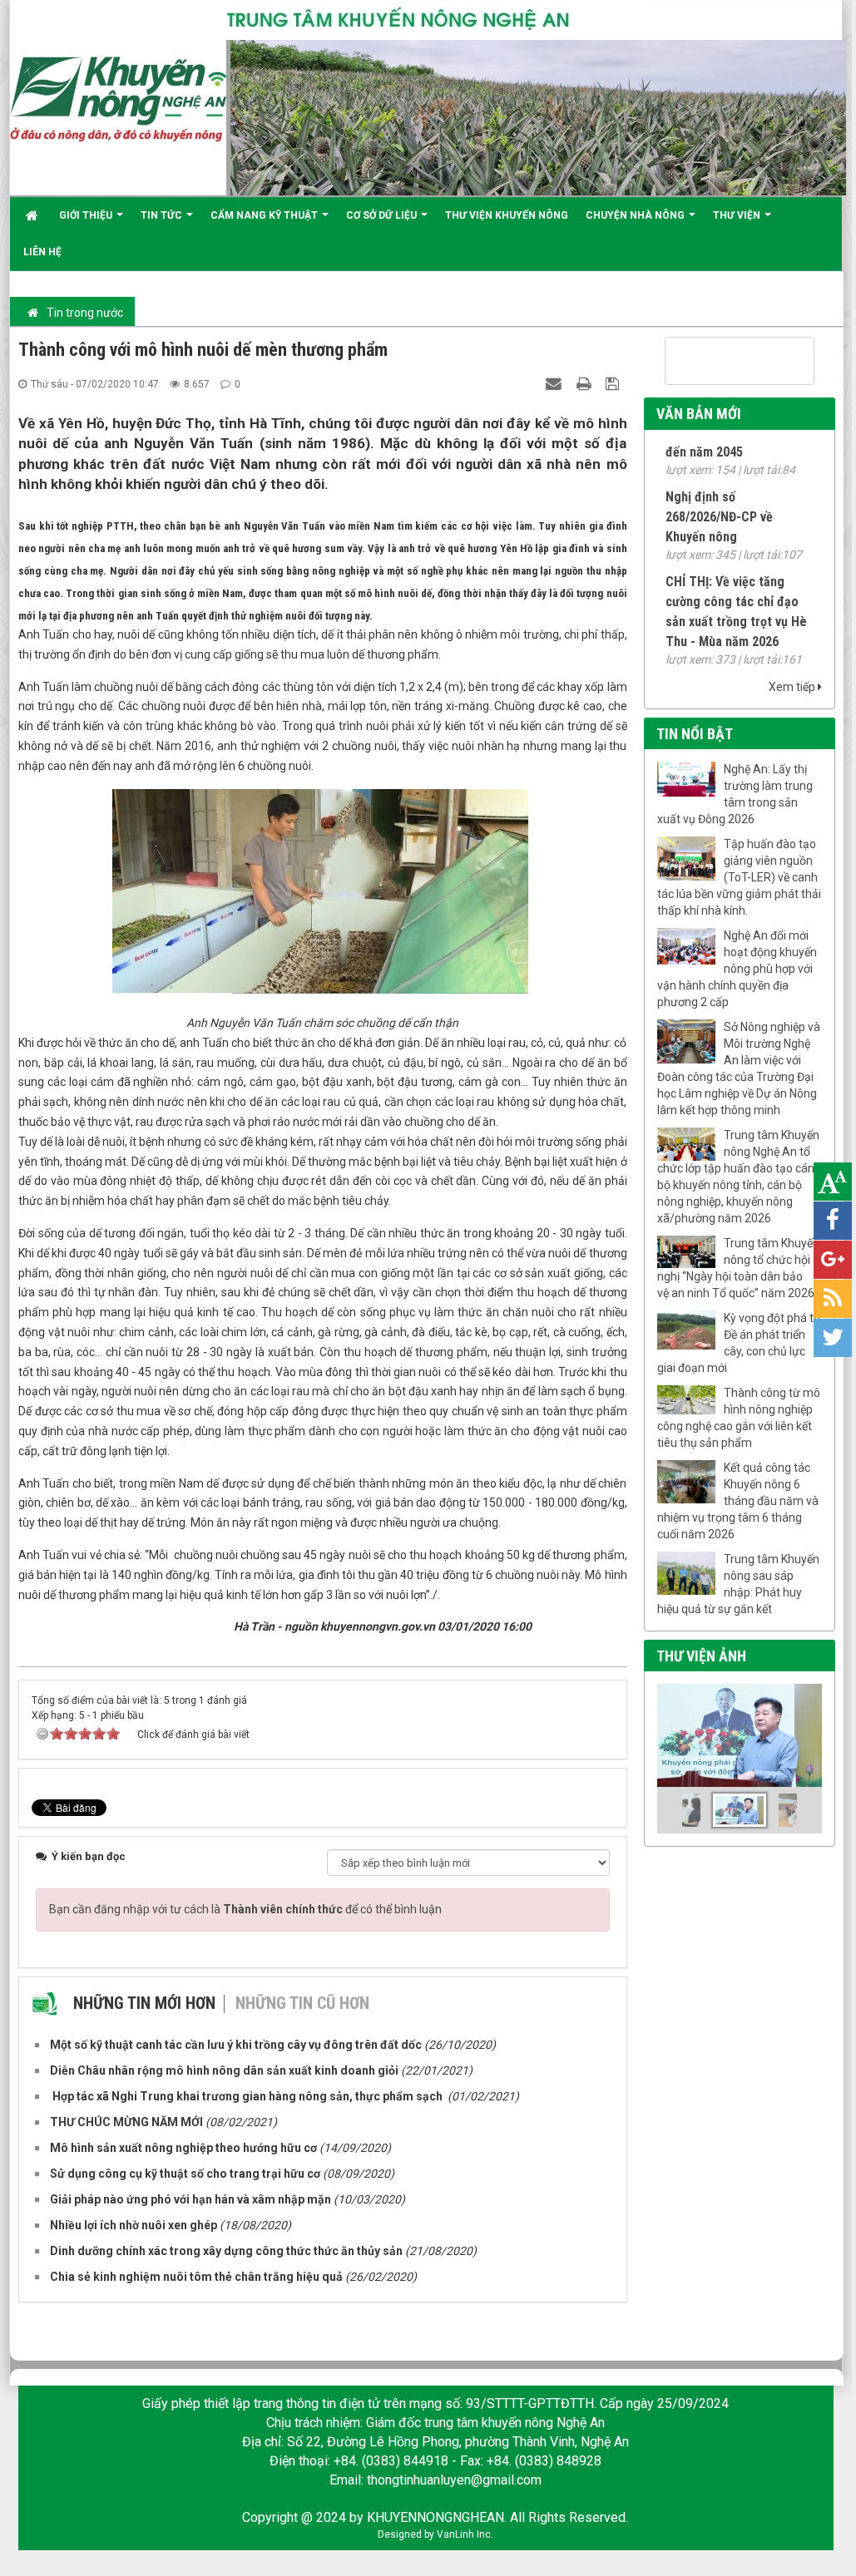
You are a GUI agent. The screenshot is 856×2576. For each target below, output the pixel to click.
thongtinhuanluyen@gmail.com (454, 2480)
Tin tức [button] (163, 215)
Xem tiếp (793, 687)
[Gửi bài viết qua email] (556, 383)
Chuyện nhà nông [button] (636, 215)
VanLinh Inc (464, 2534)
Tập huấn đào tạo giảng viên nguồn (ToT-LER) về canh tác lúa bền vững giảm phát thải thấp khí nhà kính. (739, 877)
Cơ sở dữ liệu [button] (383, 215)
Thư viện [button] (738, 215)
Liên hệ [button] (42, 252)
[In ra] (586, 383)
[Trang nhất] (34, 215)
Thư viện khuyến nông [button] (507, 215)
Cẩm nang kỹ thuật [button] (265, 215)
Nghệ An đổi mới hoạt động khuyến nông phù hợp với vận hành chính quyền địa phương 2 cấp (737, 969)
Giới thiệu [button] (87, 215)
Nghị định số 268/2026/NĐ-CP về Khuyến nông (719, 503)
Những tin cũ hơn (302, 2003)
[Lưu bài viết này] (614, 383)
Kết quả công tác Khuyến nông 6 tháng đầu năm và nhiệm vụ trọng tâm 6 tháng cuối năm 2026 (738, 1501)
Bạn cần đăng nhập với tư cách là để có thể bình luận (245, 1909)
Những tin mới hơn (144, 2003)
